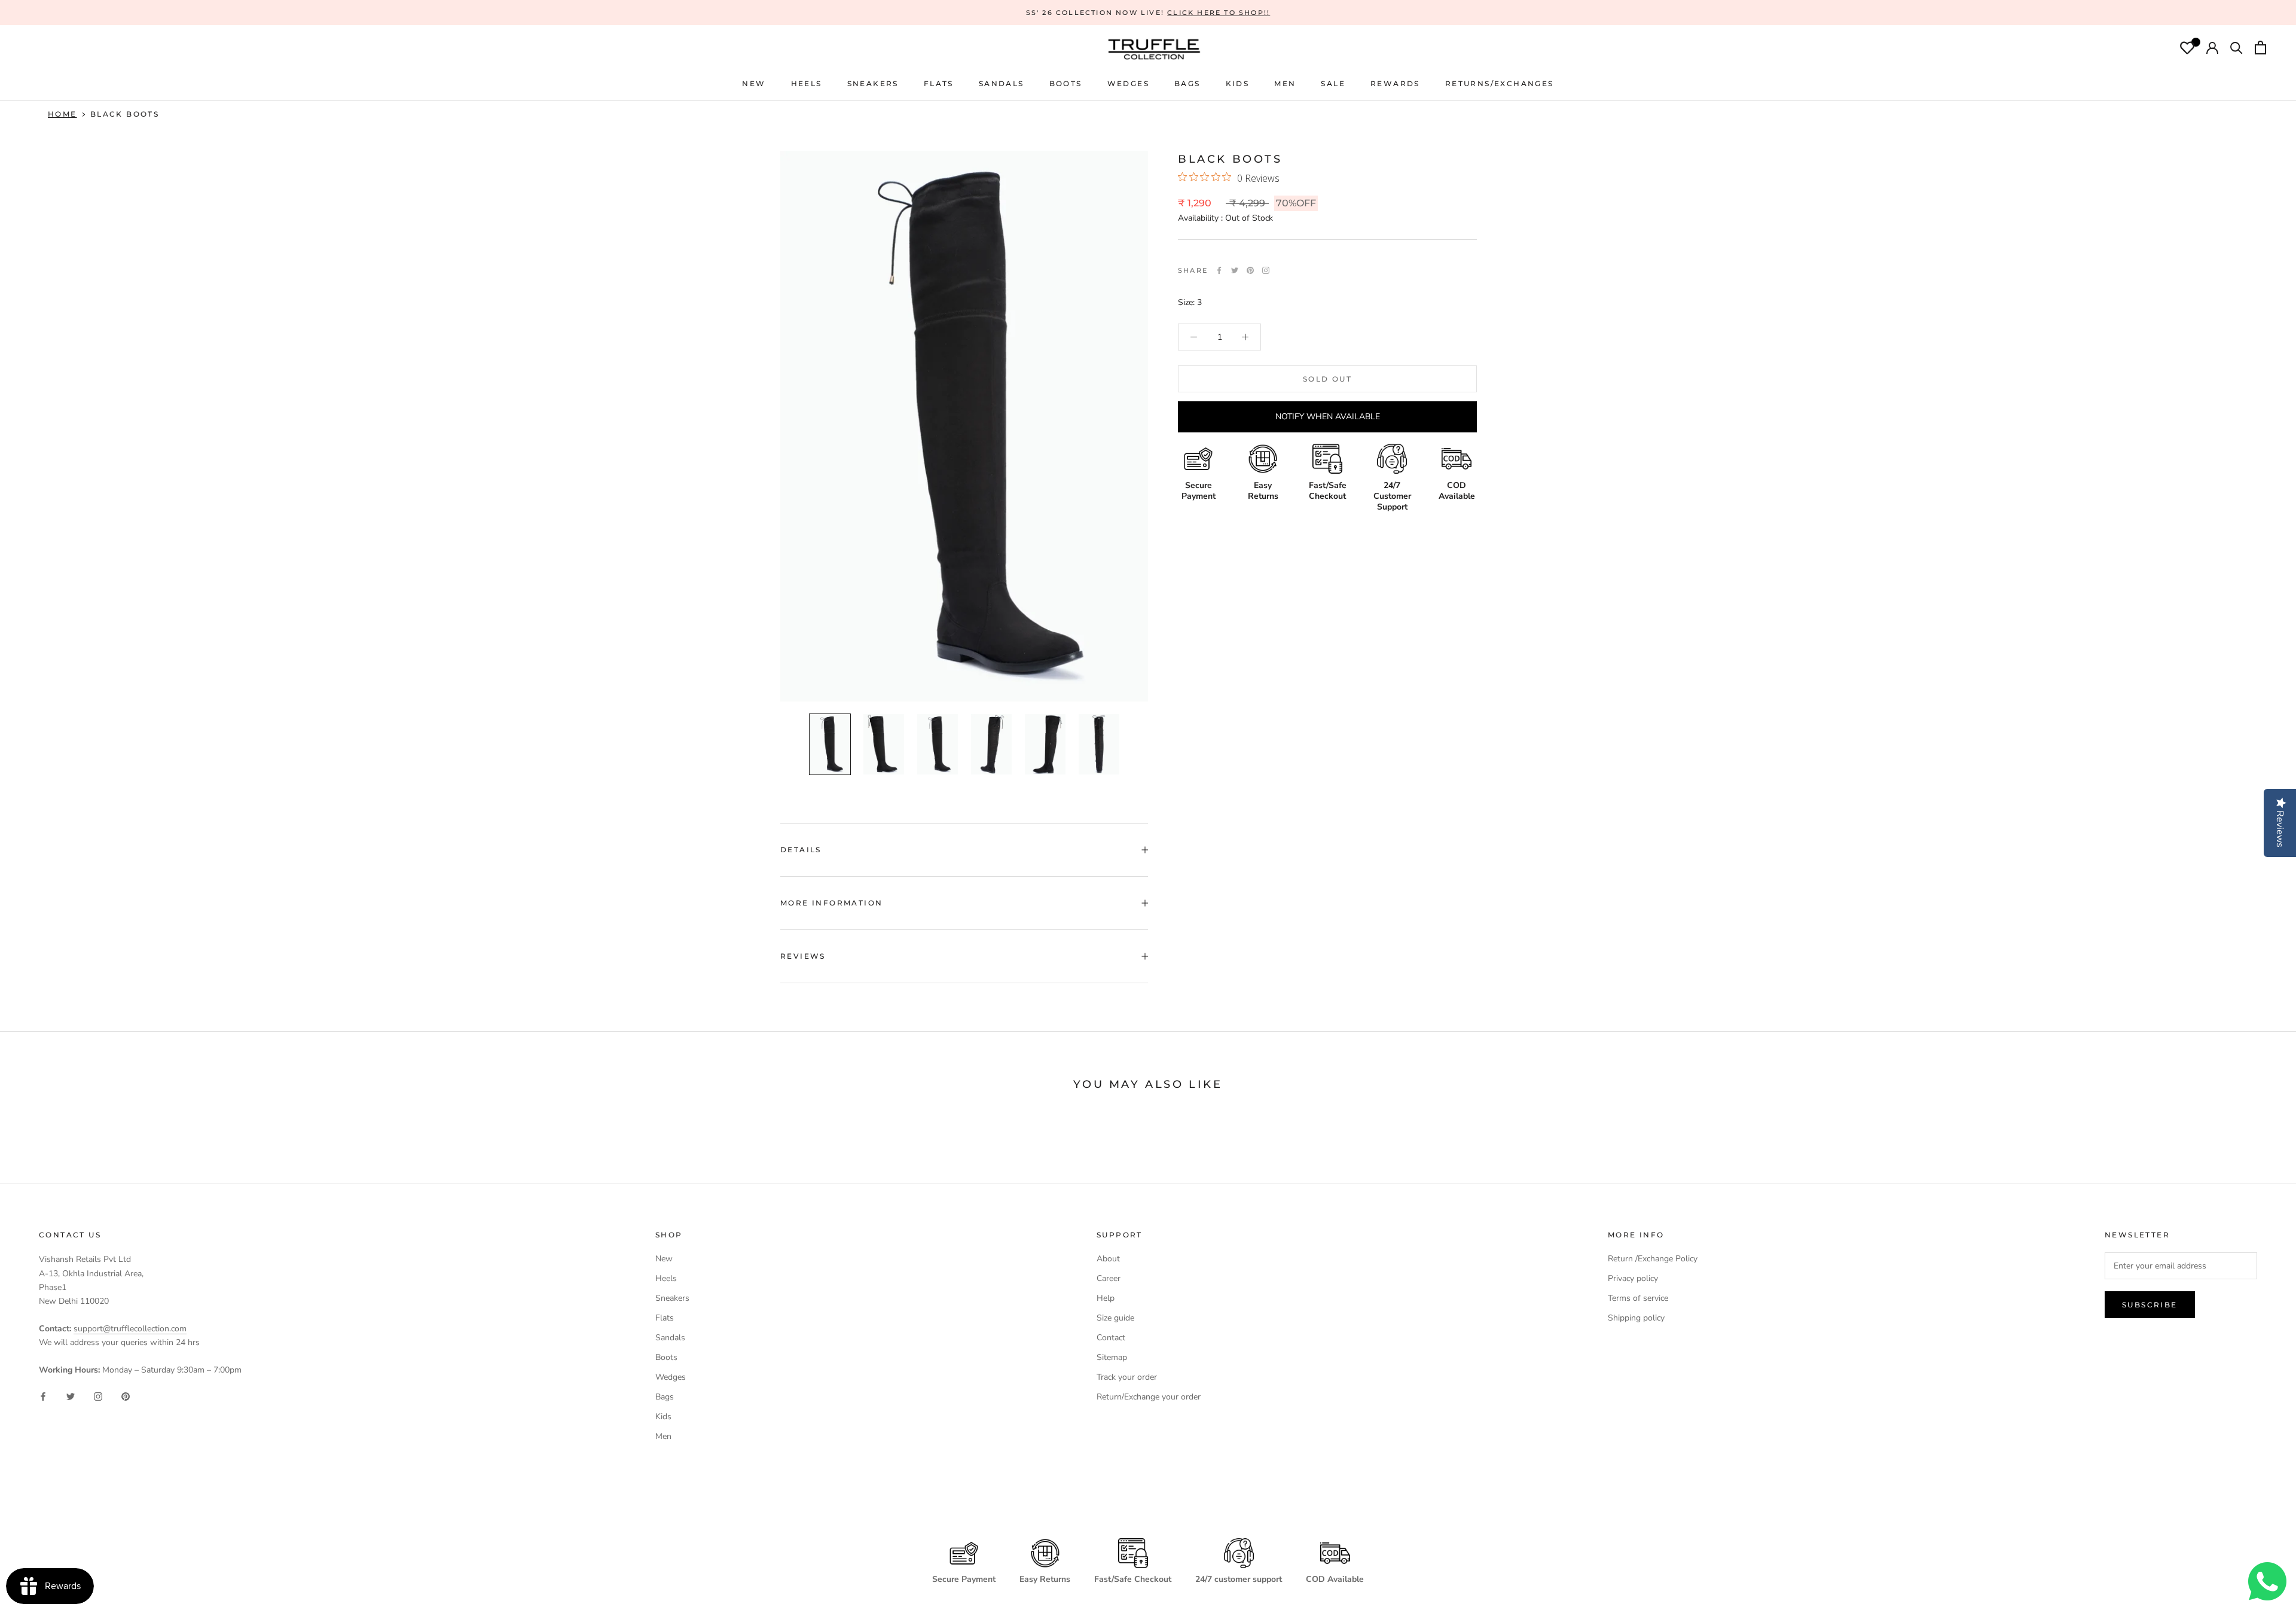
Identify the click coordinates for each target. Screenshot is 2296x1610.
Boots (666, 1357)
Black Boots (125, 114)
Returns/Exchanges (1500, 83)
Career (1109, 1278)
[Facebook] (1219, 270)
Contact (1111, 1338)
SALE (1333, 83)
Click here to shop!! (1219, 13)
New (664, 1259)
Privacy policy (1633, 1278)
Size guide (1115, 1318)
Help (1106, 1298)
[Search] (2237, 49)
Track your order (1127, 1377)
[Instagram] (98, 1396)
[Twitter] (1235, 270)
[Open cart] (2260, 49)
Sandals (670, 1338)
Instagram (1266, 270)
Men (663, 1436)
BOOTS (1066, 83)
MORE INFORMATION (831, 903)
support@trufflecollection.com (130, 1329)
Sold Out (1327, 379)
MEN (1285, 83)
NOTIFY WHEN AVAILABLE (1328, 417)
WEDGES (1128, 83)
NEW (754, 83)
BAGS (1187, 83)
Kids (663, 1417)
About (1108, 1259)
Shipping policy (1636, 1318)
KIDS (1238, 83)
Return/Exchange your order (1149, 1397)
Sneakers (672, 1298)
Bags (665, 1397)
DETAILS (801, 850)
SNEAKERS (873, 83)
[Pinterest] (1250, 270)
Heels (807, 83)
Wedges (671, 1377)
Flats (939, 83)
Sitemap (1112, 1357)
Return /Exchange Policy (1653, 1259)
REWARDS (1395, 83)
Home (62, 114)
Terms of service (1638, 1298)
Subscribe (2150, 1305)
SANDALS (1002, 83)
